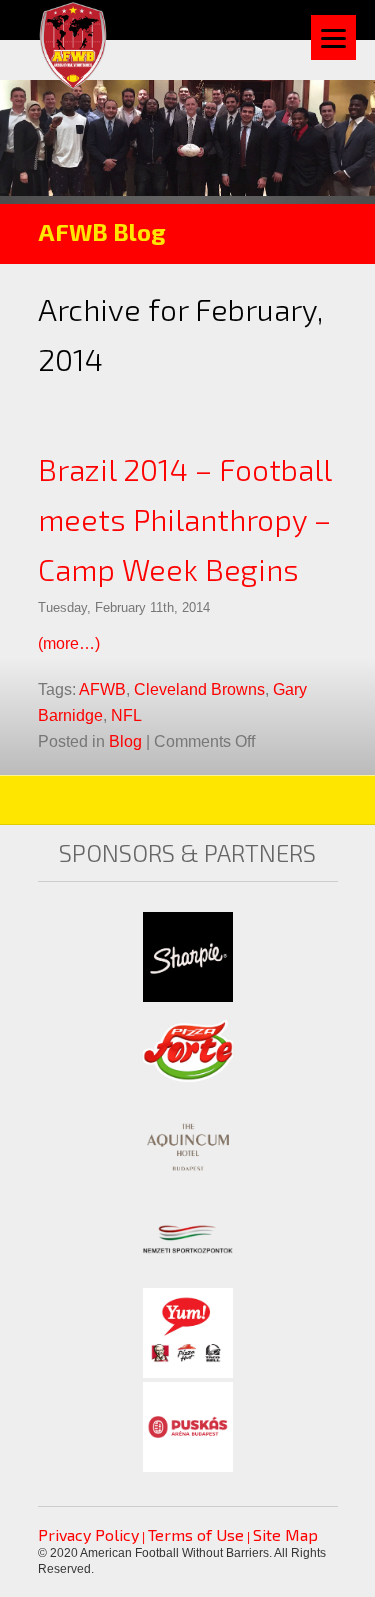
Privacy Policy (88, 1534)
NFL (126, 715)
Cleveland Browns (199, 689)
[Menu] (333, 37)
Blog (125, 741)
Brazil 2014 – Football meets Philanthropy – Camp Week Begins (184, 519)
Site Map (285, 1534)
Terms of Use (196, 1534)
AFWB (102, 689)
